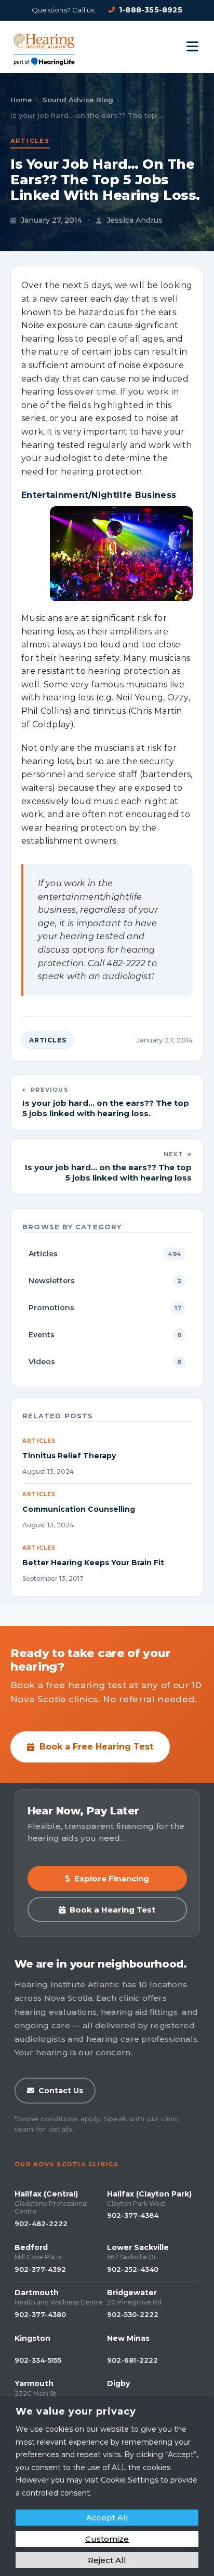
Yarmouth (34, 2383)
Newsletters (105, 1281)
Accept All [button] (107, 2518)
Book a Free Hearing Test (96, 1747)
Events (105, 1335)
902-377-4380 (40, 2314)
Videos (105, 1362)
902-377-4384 (133, 2215)
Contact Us (61, 2091)
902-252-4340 (133, 2269)
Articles (30, 141)
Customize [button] (107, 2539)
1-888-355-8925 (151, 10)
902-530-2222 (133, 2314)
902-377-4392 (40, 2269)
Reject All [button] (107, 2560)
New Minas (128, 2338)
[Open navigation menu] (192, 47)
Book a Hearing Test (112, 1910)
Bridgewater (132, 2293)
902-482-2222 (41, 2224)
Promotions (105, 1308)
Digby (118, 2383)
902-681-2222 (132, 2360)
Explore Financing (112, 1879)
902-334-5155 (38, 2360)
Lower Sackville (138, 2247)
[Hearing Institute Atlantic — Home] (45, 47)
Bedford (31, 2247)
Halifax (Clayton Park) (149, 2194)
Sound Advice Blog (78, 100)
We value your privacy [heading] (76, 2411)
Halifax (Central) (46, 2194)
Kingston (32, 2338)
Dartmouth (37, 2293)
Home (21, 100)
